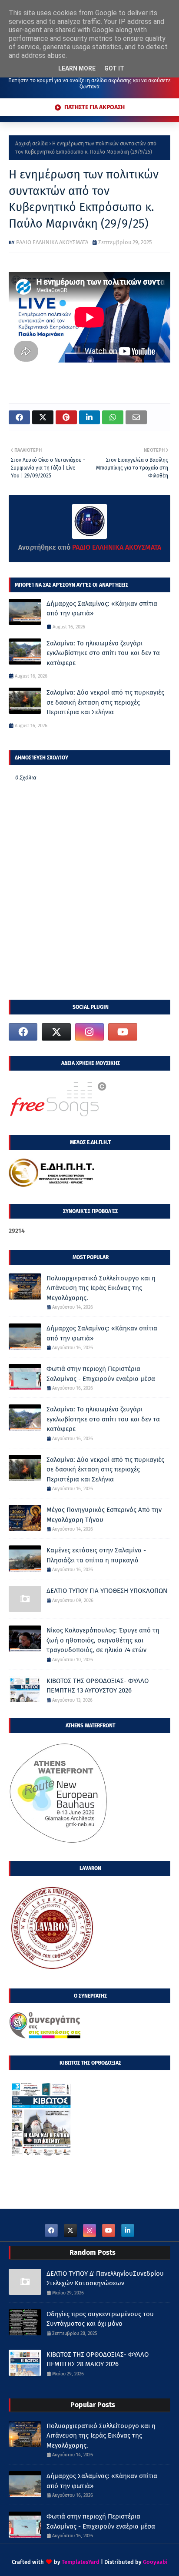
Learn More (77, 68)
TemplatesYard (81, 2562)
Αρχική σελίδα (31, 144)
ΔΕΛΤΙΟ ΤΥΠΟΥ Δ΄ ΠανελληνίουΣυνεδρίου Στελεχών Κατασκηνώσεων (105, 2279)
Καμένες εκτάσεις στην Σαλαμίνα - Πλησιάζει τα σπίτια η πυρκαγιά (96, 1555)
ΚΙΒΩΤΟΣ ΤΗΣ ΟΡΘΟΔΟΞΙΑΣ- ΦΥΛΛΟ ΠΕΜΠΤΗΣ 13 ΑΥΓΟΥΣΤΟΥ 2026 (98, 1686)
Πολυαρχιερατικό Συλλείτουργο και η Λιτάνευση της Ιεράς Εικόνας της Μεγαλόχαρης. (101, 1288)
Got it (114, 68)
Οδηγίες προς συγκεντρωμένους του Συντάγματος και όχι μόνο (100, 2319)
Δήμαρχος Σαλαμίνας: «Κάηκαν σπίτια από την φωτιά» (102, 609)
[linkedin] (128, 2230)
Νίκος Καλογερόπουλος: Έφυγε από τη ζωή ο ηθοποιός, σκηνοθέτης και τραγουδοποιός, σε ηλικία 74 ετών (103, 1640)
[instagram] (89, 1032)
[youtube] (123, 1032)
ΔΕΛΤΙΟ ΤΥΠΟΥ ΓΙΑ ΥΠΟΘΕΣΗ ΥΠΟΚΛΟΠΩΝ (107, 1591)
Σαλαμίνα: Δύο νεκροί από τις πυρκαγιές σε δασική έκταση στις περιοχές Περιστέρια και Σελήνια (105, 702)
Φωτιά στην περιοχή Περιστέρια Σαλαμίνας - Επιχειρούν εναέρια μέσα (101, 1374)
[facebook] (23, 1032)
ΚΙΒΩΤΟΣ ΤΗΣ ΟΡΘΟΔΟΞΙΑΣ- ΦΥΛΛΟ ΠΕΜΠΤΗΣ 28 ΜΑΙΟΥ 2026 (98, 2359)
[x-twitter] (56, 1032)
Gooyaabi (155, 2562)
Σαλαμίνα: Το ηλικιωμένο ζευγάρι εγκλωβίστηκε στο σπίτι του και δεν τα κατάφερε (103, 653)
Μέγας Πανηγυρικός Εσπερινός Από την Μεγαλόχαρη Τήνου (104, 1515)
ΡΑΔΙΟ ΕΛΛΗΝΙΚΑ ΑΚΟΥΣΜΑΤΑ (52, 242)
